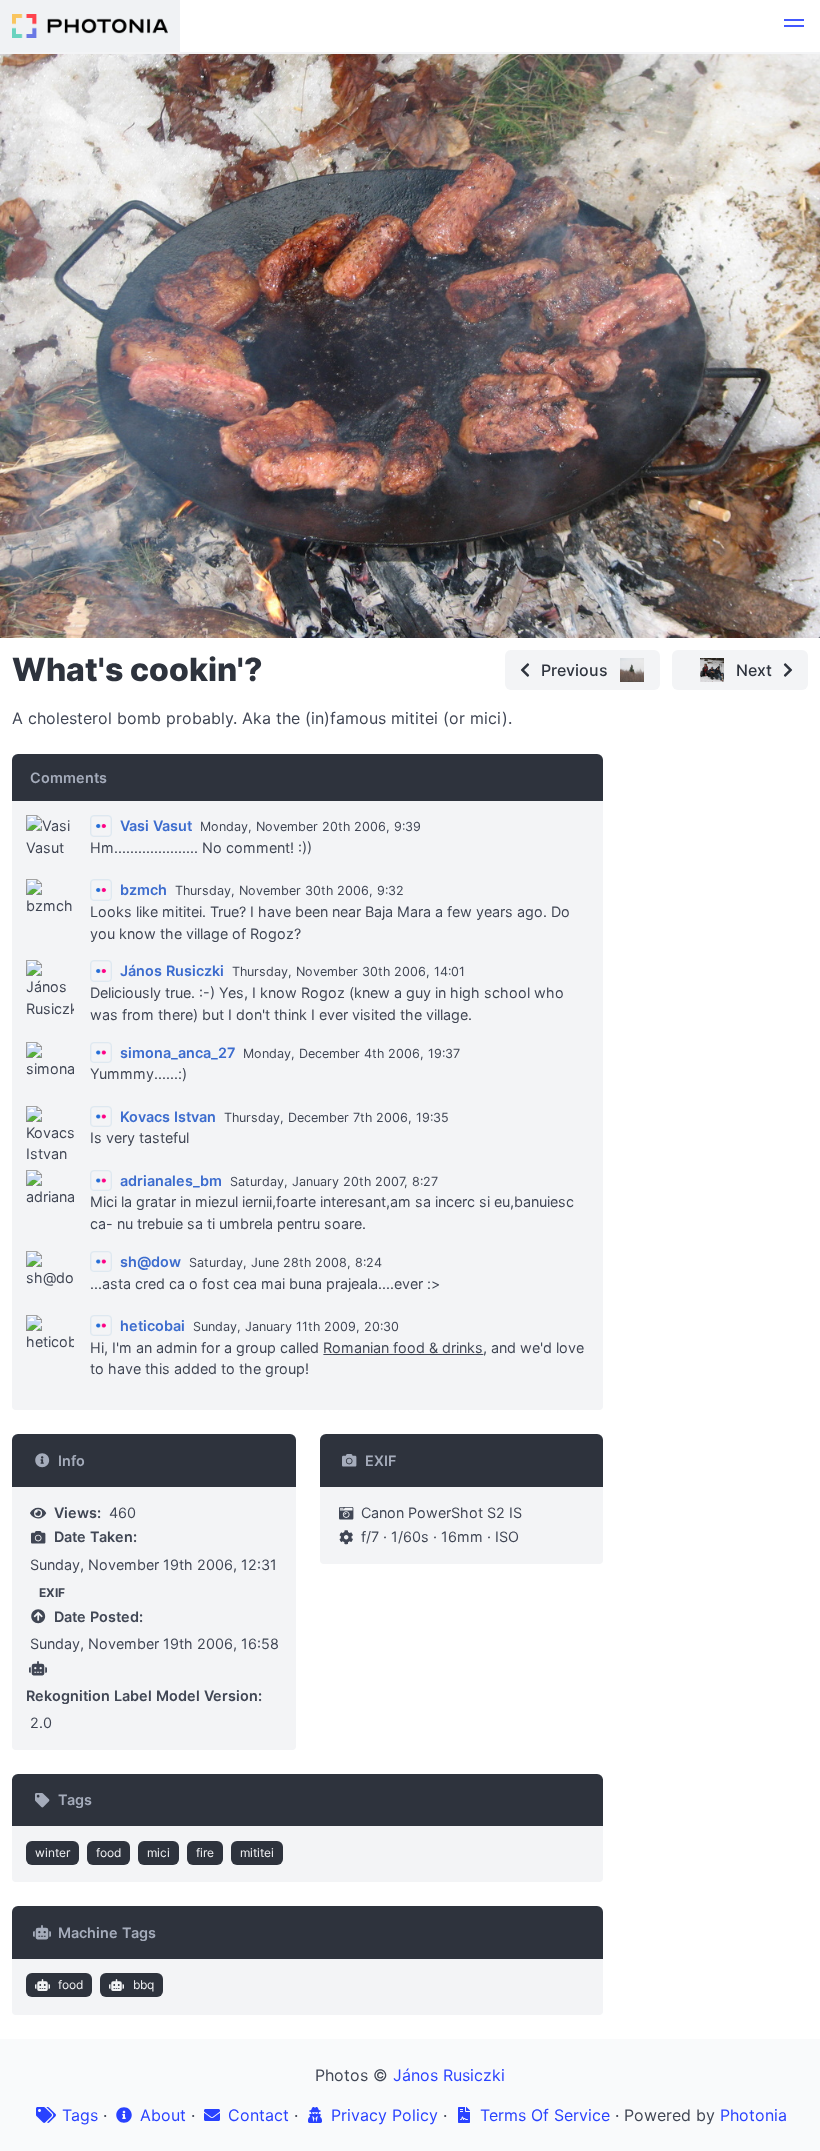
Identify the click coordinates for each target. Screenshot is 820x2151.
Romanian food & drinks (403, 1347)
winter (52, 1852)
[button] (794, 26)
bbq (143, 1984)
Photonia (753, 2115)
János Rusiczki (449, 2075)
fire (205, 1852)
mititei (257, 1852)
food (108, 1852)
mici (158, 1852)
